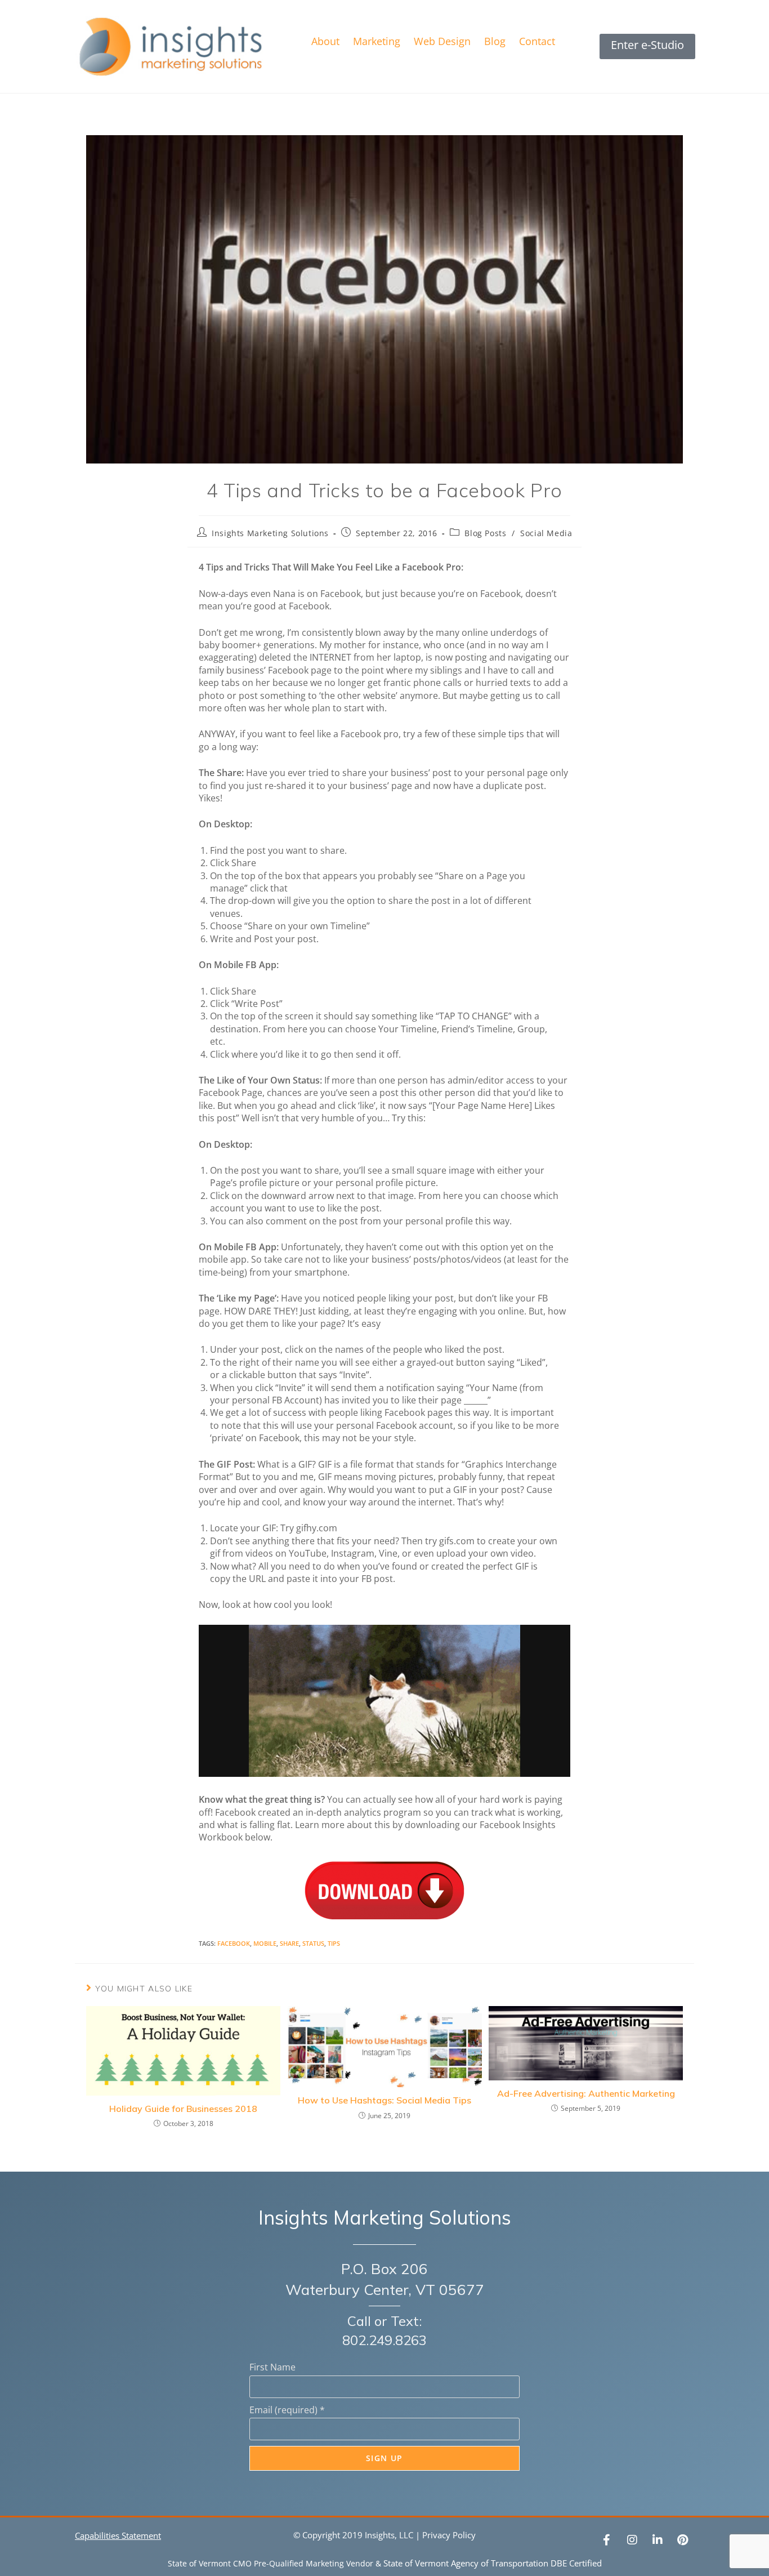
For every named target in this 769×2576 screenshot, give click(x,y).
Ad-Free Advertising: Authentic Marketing (586, 2093)
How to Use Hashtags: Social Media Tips (384, 2100)
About (325, 41)
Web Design (442, 41)
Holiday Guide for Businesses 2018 (183, 2109)
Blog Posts (485, 533)
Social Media (546, 533)
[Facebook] (607, 2540)
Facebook (234, 1943)
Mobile (265, 1943)
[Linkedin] (658, 2540)
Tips (334, 1943)
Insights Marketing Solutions (270, 533)
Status (313, 1943)
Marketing (377, 41)
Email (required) (287, 2410)
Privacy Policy (449, 2535)
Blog (495, 41)
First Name (272, 2367)
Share (289, 1943)
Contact (537, 41)
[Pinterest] (683, 2540)
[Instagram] (632, 2540)
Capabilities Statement (118, 2535)
